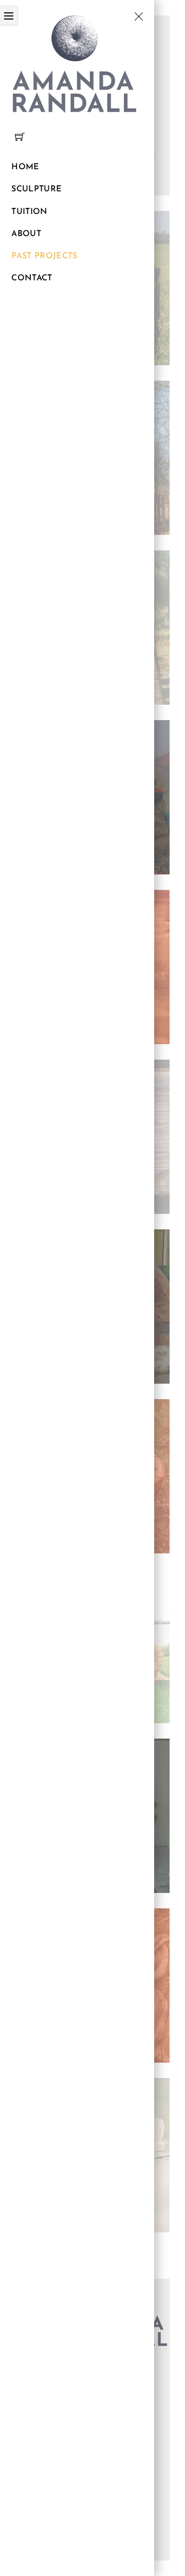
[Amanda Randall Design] (75, 62)
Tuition (29, 212)
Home (25, 167)
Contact (32, 278)
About (26, 234)
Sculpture (36, 189)
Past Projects (44, 256)
